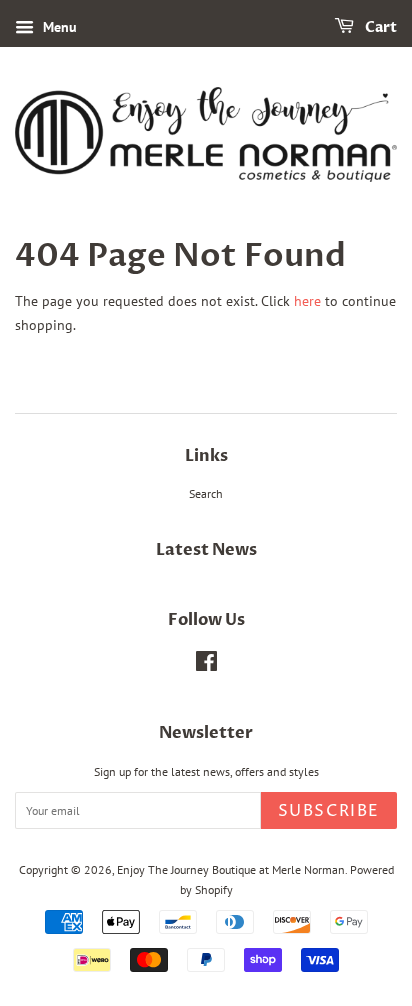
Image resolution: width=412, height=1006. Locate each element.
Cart (379, 27)
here (307, 301)
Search (206, 493)
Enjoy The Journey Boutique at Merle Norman (231, 869)
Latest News (206, 550)
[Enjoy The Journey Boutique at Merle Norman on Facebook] (206, 665)
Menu (58, 27)
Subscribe (329, 811)
